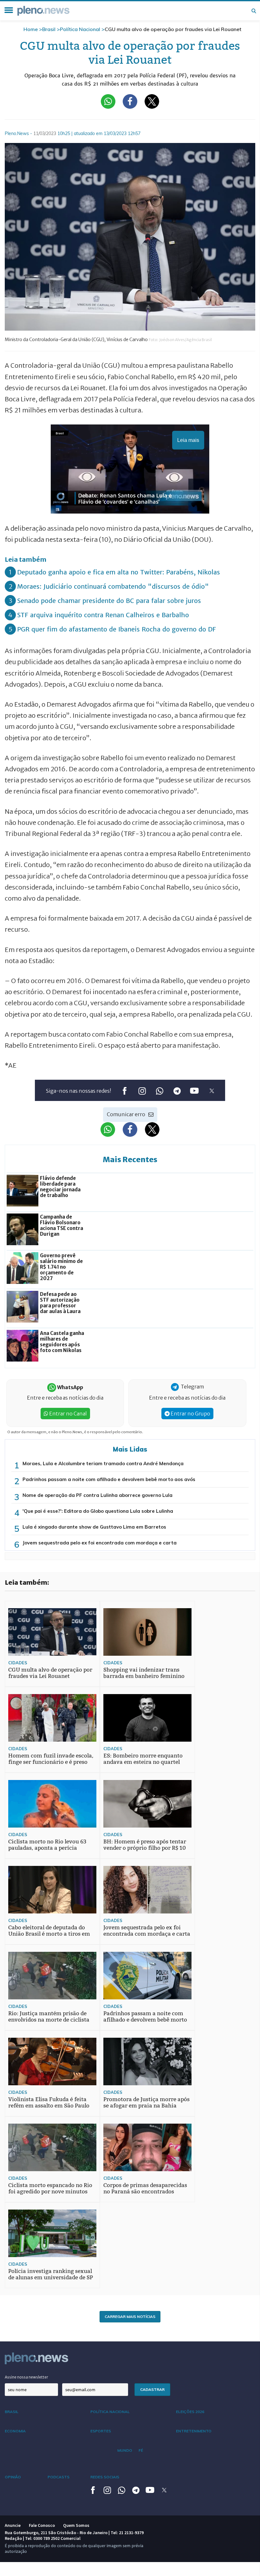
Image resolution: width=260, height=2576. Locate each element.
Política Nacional (80, 29)
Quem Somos (76, 2525)
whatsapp (159, 1091)
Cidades (18, 1663)
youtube (194, 1091)
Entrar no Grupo (190, 1414)
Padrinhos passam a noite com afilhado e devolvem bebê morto (145, 2017)
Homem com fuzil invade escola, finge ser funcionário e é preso (51, 1759)
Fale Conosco (42, 2525)
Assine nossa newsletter (26, 2377)
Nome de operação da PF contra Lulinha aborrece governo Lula (97, 1495)
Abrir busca (254, 11)
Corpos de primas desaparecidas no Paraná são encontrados (145, 2188)
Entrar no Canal (68, 1414)
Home (31, 29)
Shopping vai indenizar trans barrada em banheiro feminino (144, 1673)
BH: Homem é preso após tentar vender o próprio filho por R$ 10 (145, 1845)
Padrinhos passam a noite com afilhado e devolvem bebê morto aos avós (109, 1479)
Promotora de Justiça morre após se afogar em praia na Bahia (146, 2103)
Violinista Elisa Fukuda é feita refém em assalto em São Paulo (49, 2103)
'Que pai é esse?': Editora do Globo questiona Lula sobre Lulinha (98, 1511)
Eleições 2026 (190, 2412)
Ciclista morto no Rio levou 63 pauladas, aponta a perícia (47, 1845)
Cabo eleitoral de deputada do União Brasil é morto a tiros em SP (49, 1934)
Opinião (13, 2477)
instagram (142, 1091)
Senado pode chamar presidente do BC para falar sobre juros (109, 601)
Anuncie (13, 2525)
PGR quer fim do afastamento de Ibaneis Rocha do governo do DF (117, 629)
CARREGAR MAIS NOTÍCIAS (130, 2317)
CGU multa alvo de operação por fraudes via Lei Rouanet (50, 1673)
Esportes (101, 2431)
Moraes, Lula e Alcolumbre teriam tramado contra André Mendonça (103, 1463)
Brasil (49, 29)
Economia (15, 2431)
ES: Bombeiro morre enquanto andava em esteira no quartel (143, 1759)
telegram (177, 1091)
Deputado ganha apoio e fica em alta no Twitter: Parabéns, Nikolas (119, 572)
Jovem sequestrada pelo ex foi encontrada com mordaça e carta (100, 1543)
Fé (141, 2450)
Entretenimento (194, 2431)
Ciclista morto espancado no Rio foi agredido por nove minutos (50, 2188)
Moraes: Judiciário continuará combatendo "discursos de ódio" (113, 586)
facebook (124, 1091)
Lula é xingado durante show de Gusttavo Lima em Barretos (94, 1527)
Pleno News (43, 11)
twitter (212, 1091)
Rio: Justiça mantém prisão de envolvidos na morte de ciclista (49, 2017)
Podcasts (58, 2477)
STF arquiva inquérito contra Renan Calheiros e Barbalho (103, 615)
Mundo (125, 2450)
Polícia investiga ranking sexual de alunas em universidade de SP (51, 2274)
